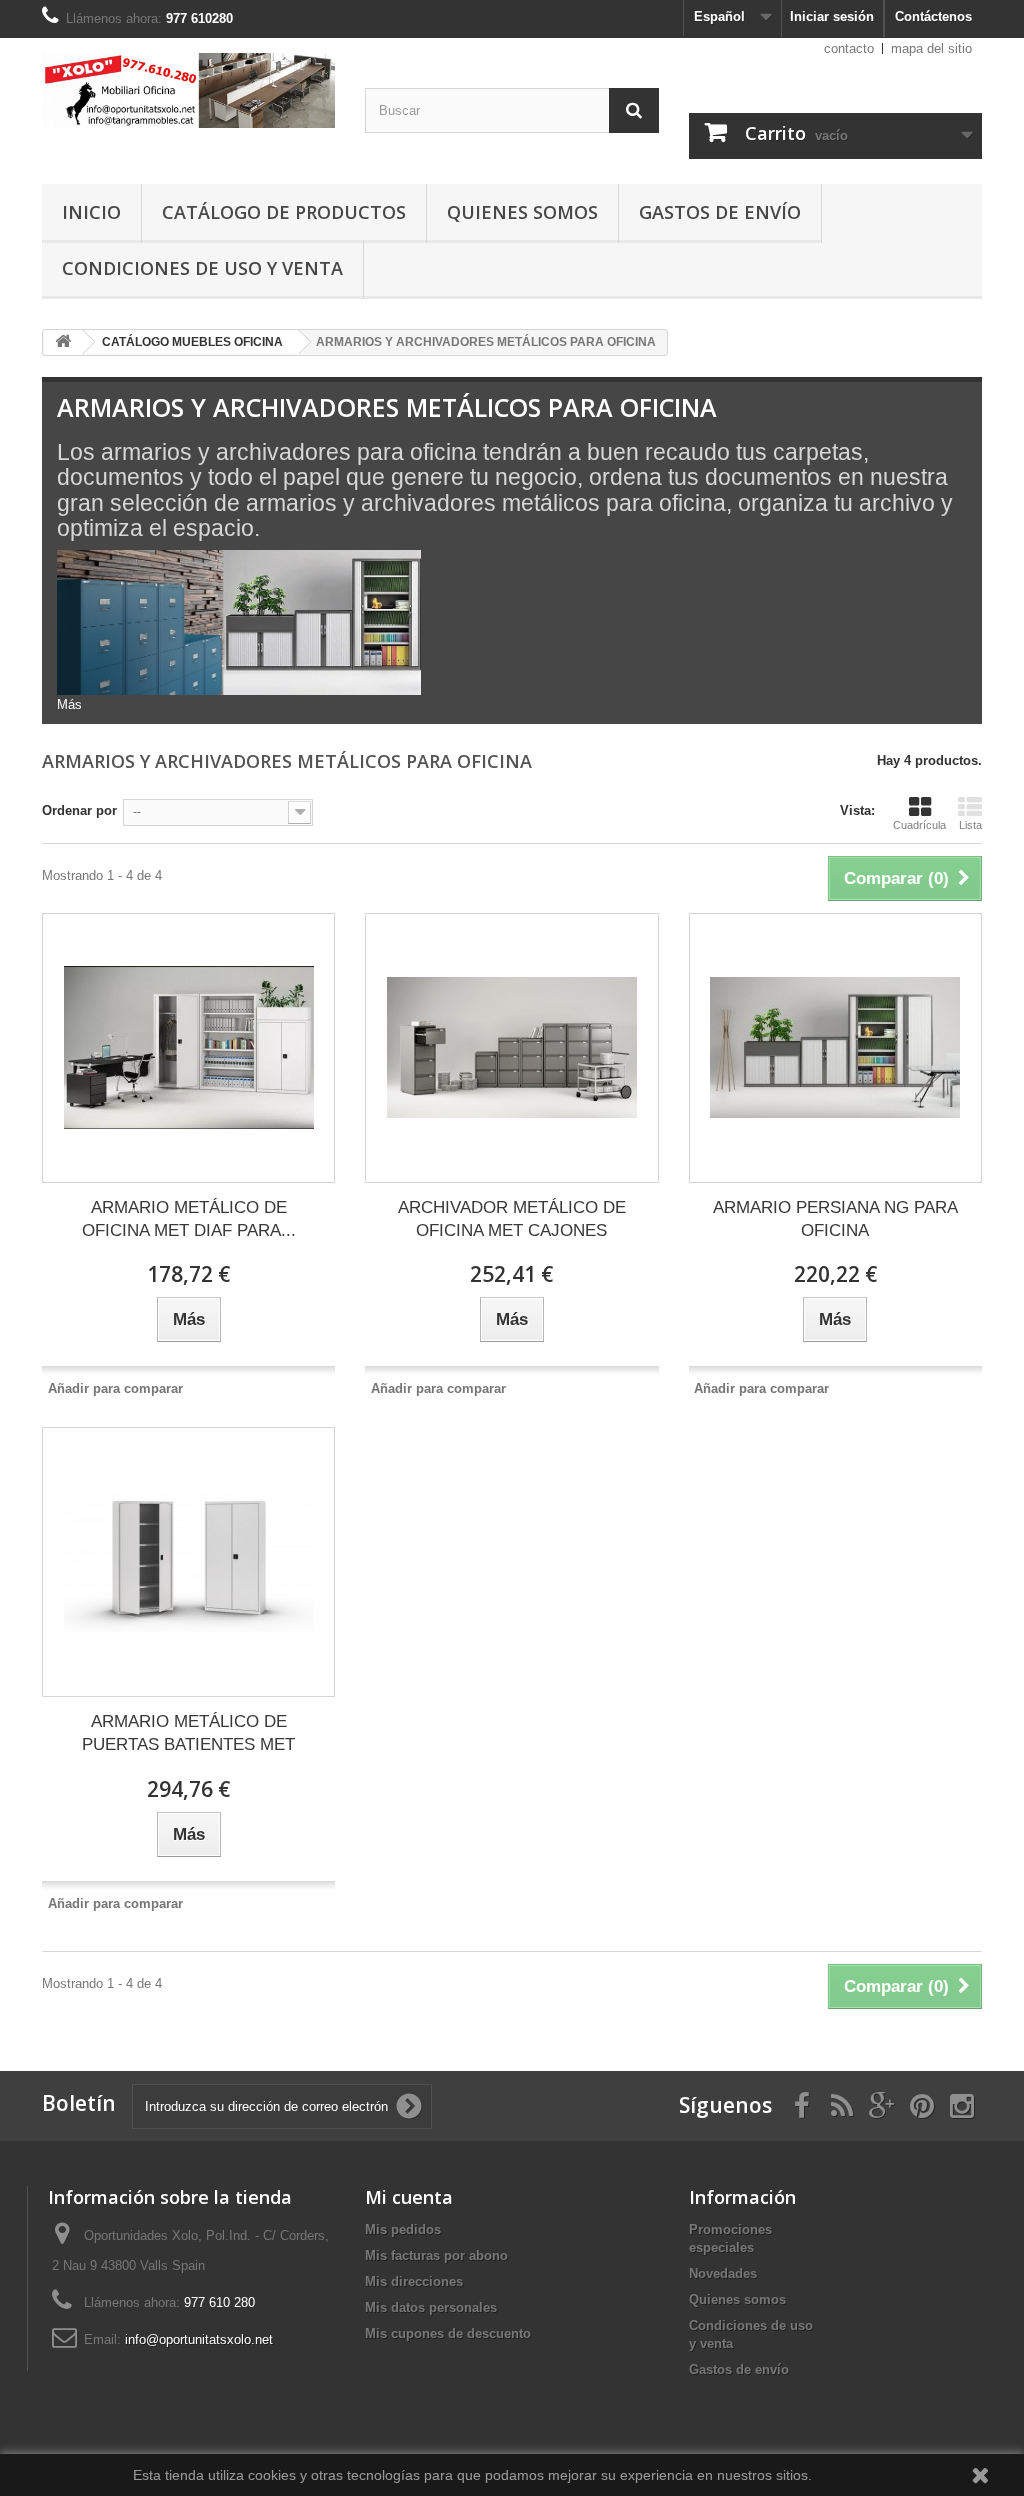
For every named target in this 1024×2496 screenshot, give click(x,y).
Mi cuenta (409, 2197)
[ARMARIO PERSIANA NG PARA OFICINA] (835, 1048)
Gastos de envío (720, 212)
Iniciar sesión (832, 16)
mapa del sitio (931, 48)
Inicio (91, 212)
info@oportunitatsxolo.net (199, 2339)
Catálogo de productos (284, 212)
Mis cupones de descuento (448, 2333)
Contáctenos (933, 16)
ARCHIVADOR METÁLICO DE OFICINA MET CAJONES (512, 1219)
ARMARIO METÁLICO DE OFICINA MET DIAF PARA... (189, 1219)
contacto (849, 48)
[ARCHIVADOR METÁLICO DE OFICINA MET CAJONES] (511, 1048)
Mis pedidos (403, 2229)
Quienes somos (522, 212)
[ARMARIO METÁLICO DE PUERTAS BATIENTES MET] (188, 1562)
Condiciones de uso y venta (202, 268)
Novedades (723, 2273)
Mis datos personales (431, 2307)
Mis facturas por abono (436, 2255)
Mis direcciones (414, 2281)
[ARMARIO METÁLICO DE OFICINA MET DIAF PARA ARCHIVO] (188, 1048)
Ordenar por (79, 810)
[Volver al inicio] (63, 342)
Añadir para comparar (115, 1388)
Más (69, 704)
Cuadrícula (919, 825)
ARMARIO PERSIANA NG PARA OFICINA (835, 1219)
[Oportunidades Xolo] (188, 90)
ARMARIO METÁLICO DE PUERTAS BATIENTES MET (188, 1733)
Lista (970, 825)
